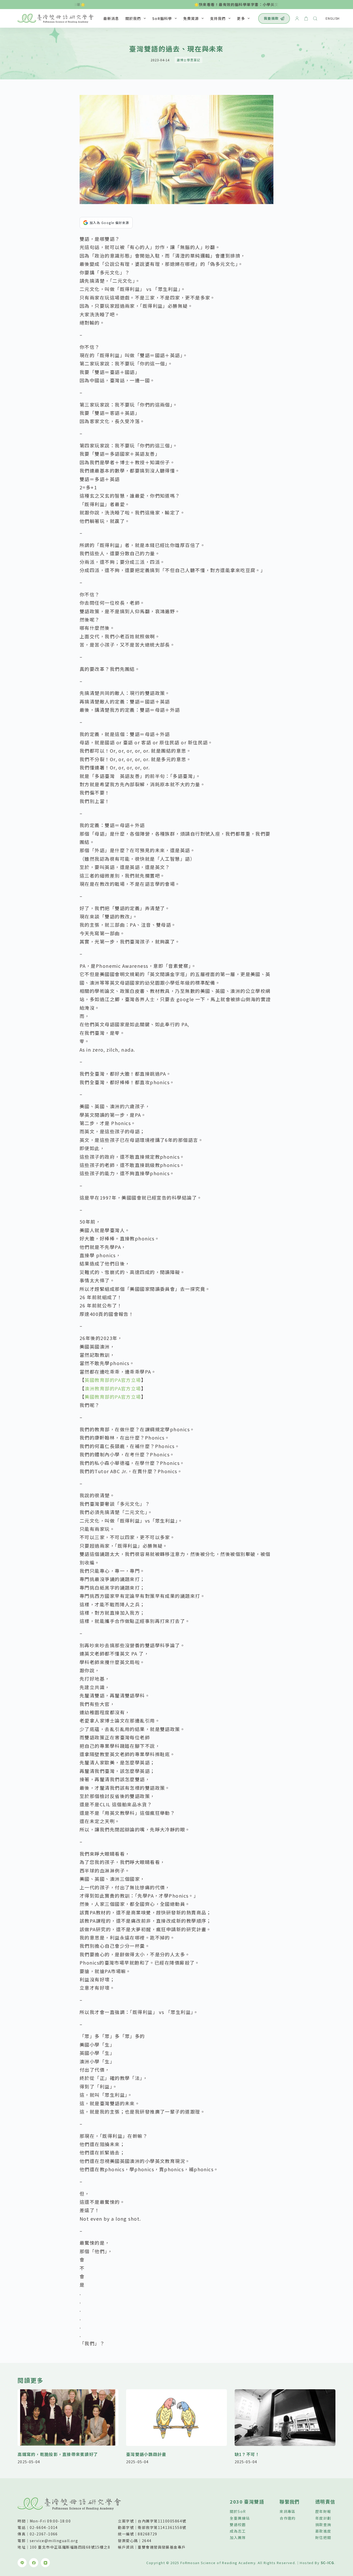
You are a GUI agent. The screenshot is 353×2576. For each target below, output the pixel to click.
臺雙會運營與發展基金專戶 (162, 2547)
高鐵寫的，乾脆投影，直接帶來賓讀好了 (58, 2454)
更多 (241, 18)
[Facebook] (342, 2508)
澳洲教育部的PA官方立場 (113, 1388)
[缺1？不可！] (285, 2418)
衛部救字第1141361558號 (162, 2527)
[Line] (342, 2491)
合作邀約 (288, 2518)
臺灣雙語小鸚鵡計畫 (146, 2454)
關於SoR (238, 2511)
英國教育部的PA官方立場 (113, 1380)
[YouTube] (342, 2525)
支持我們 (218, 18)
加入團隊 (238, 2537)
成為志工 (238, 2531)
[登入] (297, 18)
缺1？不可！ (247, 2454)
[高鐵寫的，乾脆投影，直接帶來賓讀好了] (68, 2418)
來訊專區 (288, 2511)
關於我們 (133, 18)
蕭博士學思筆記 (189, 60)
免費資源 (191, 18)
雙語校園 (238, 2525)
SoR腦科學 (162, 18)
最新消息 (111, 18)
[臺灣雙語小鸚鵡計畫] (177, 2418)
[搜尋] (315, 18)
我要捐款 (271, 18)
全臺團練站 (240, 2518)
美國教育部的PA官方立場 (113, 1397)
